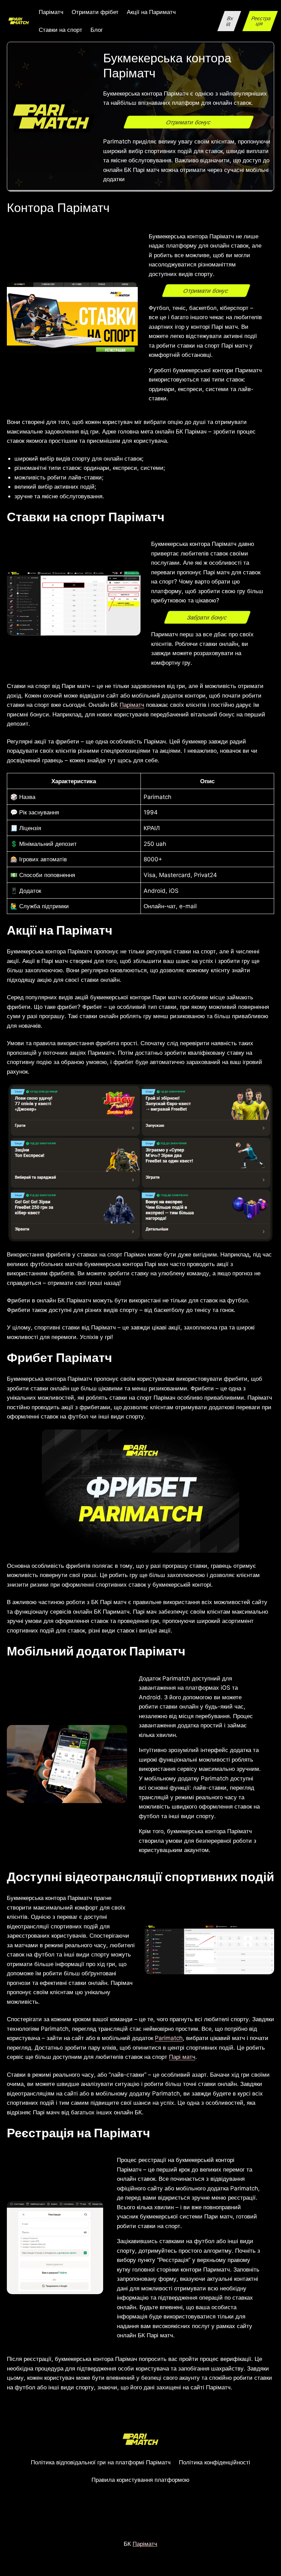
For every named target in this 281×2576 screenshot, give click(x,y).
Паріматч (132, 705)
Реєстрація (261, 21)
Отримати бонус (189, 122)
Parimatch (169, 2038)
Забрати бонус (207, 617)
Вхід (230, 21)
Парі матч (182, 2057)
